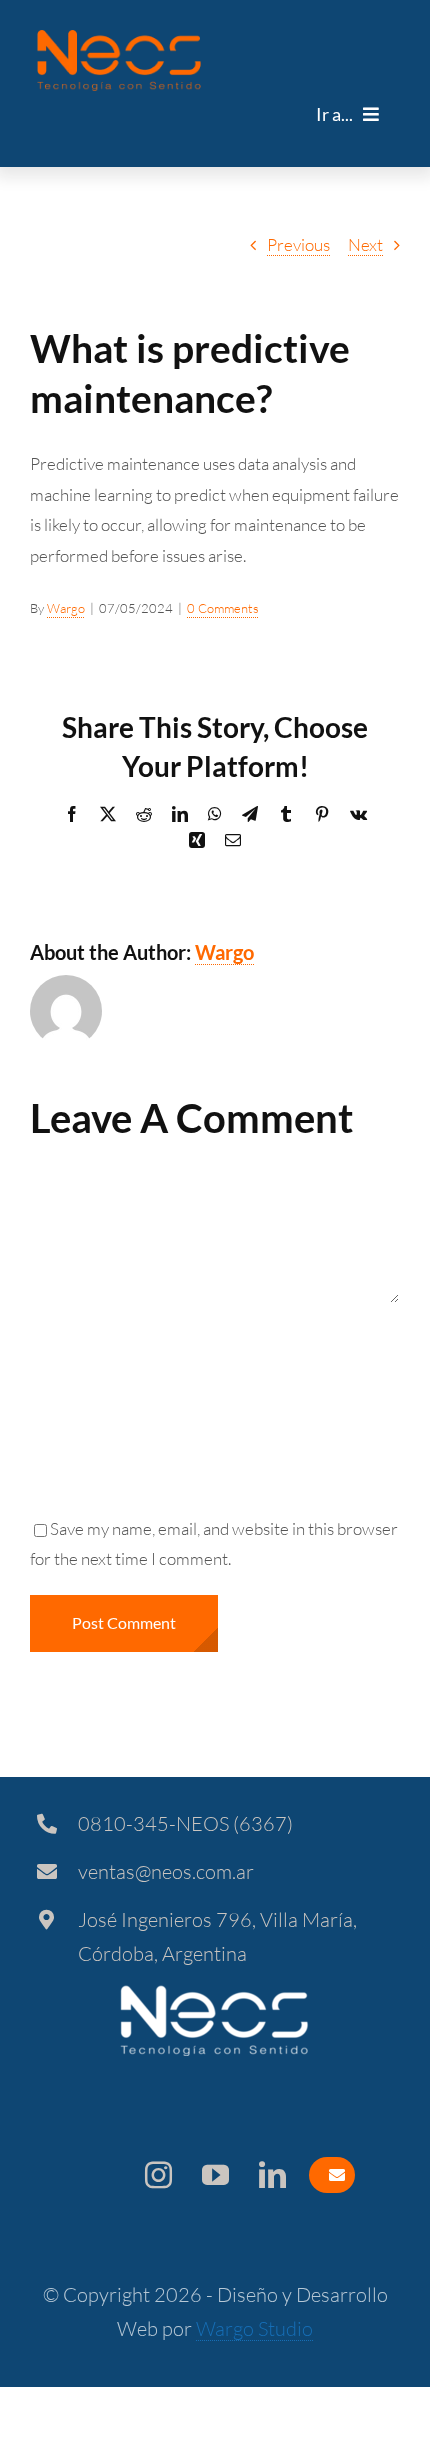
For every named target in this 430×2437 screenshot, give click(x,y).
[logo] (119, 38)
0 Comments (223, 608)
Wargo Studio (254, 2328)
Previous (298, 244)
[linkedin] (272, 2174)
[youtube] (215, 2174)
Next (365, 244)
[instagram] (158, 2174)
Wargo (66, 608)
